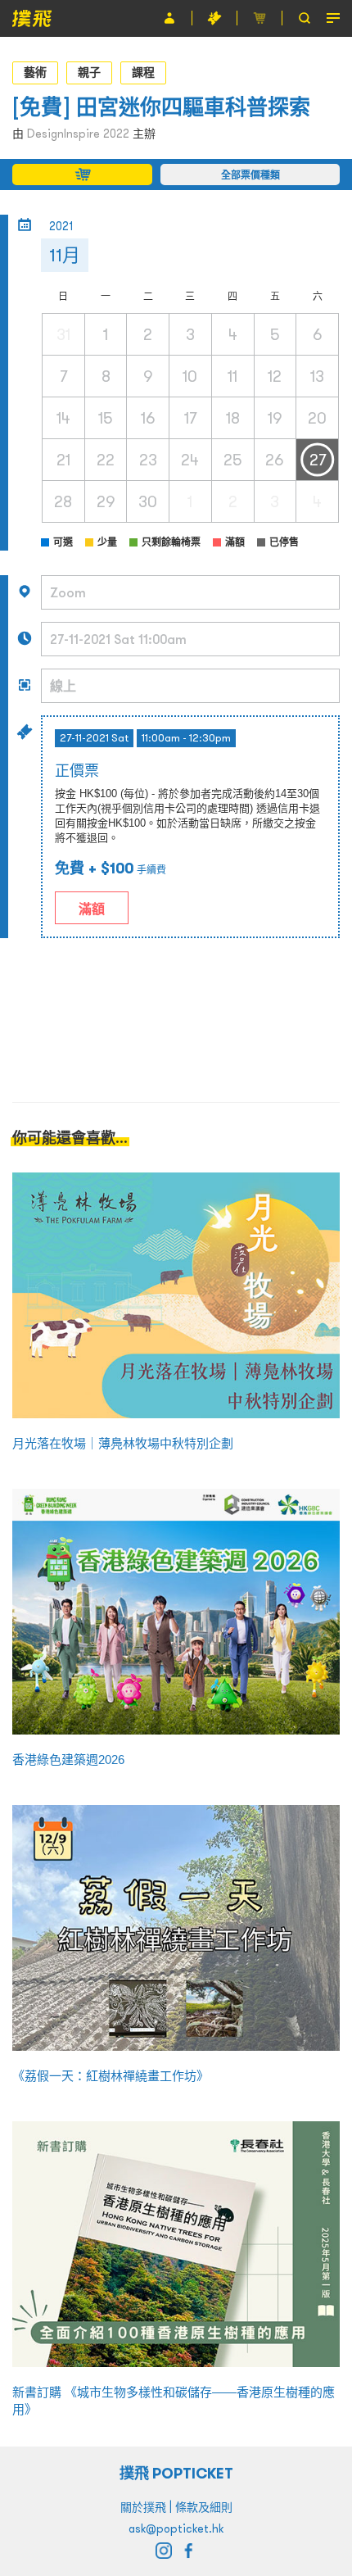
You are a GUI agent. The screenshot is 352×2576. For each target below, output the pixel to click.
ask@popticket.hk (176, 2528)
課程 (143, 72)
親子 (89, 72)
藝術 (35, 72)
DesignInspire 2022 (78, 134)
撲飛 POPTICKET (176, 2473)
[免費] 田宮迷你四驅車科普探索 (161, 107)
